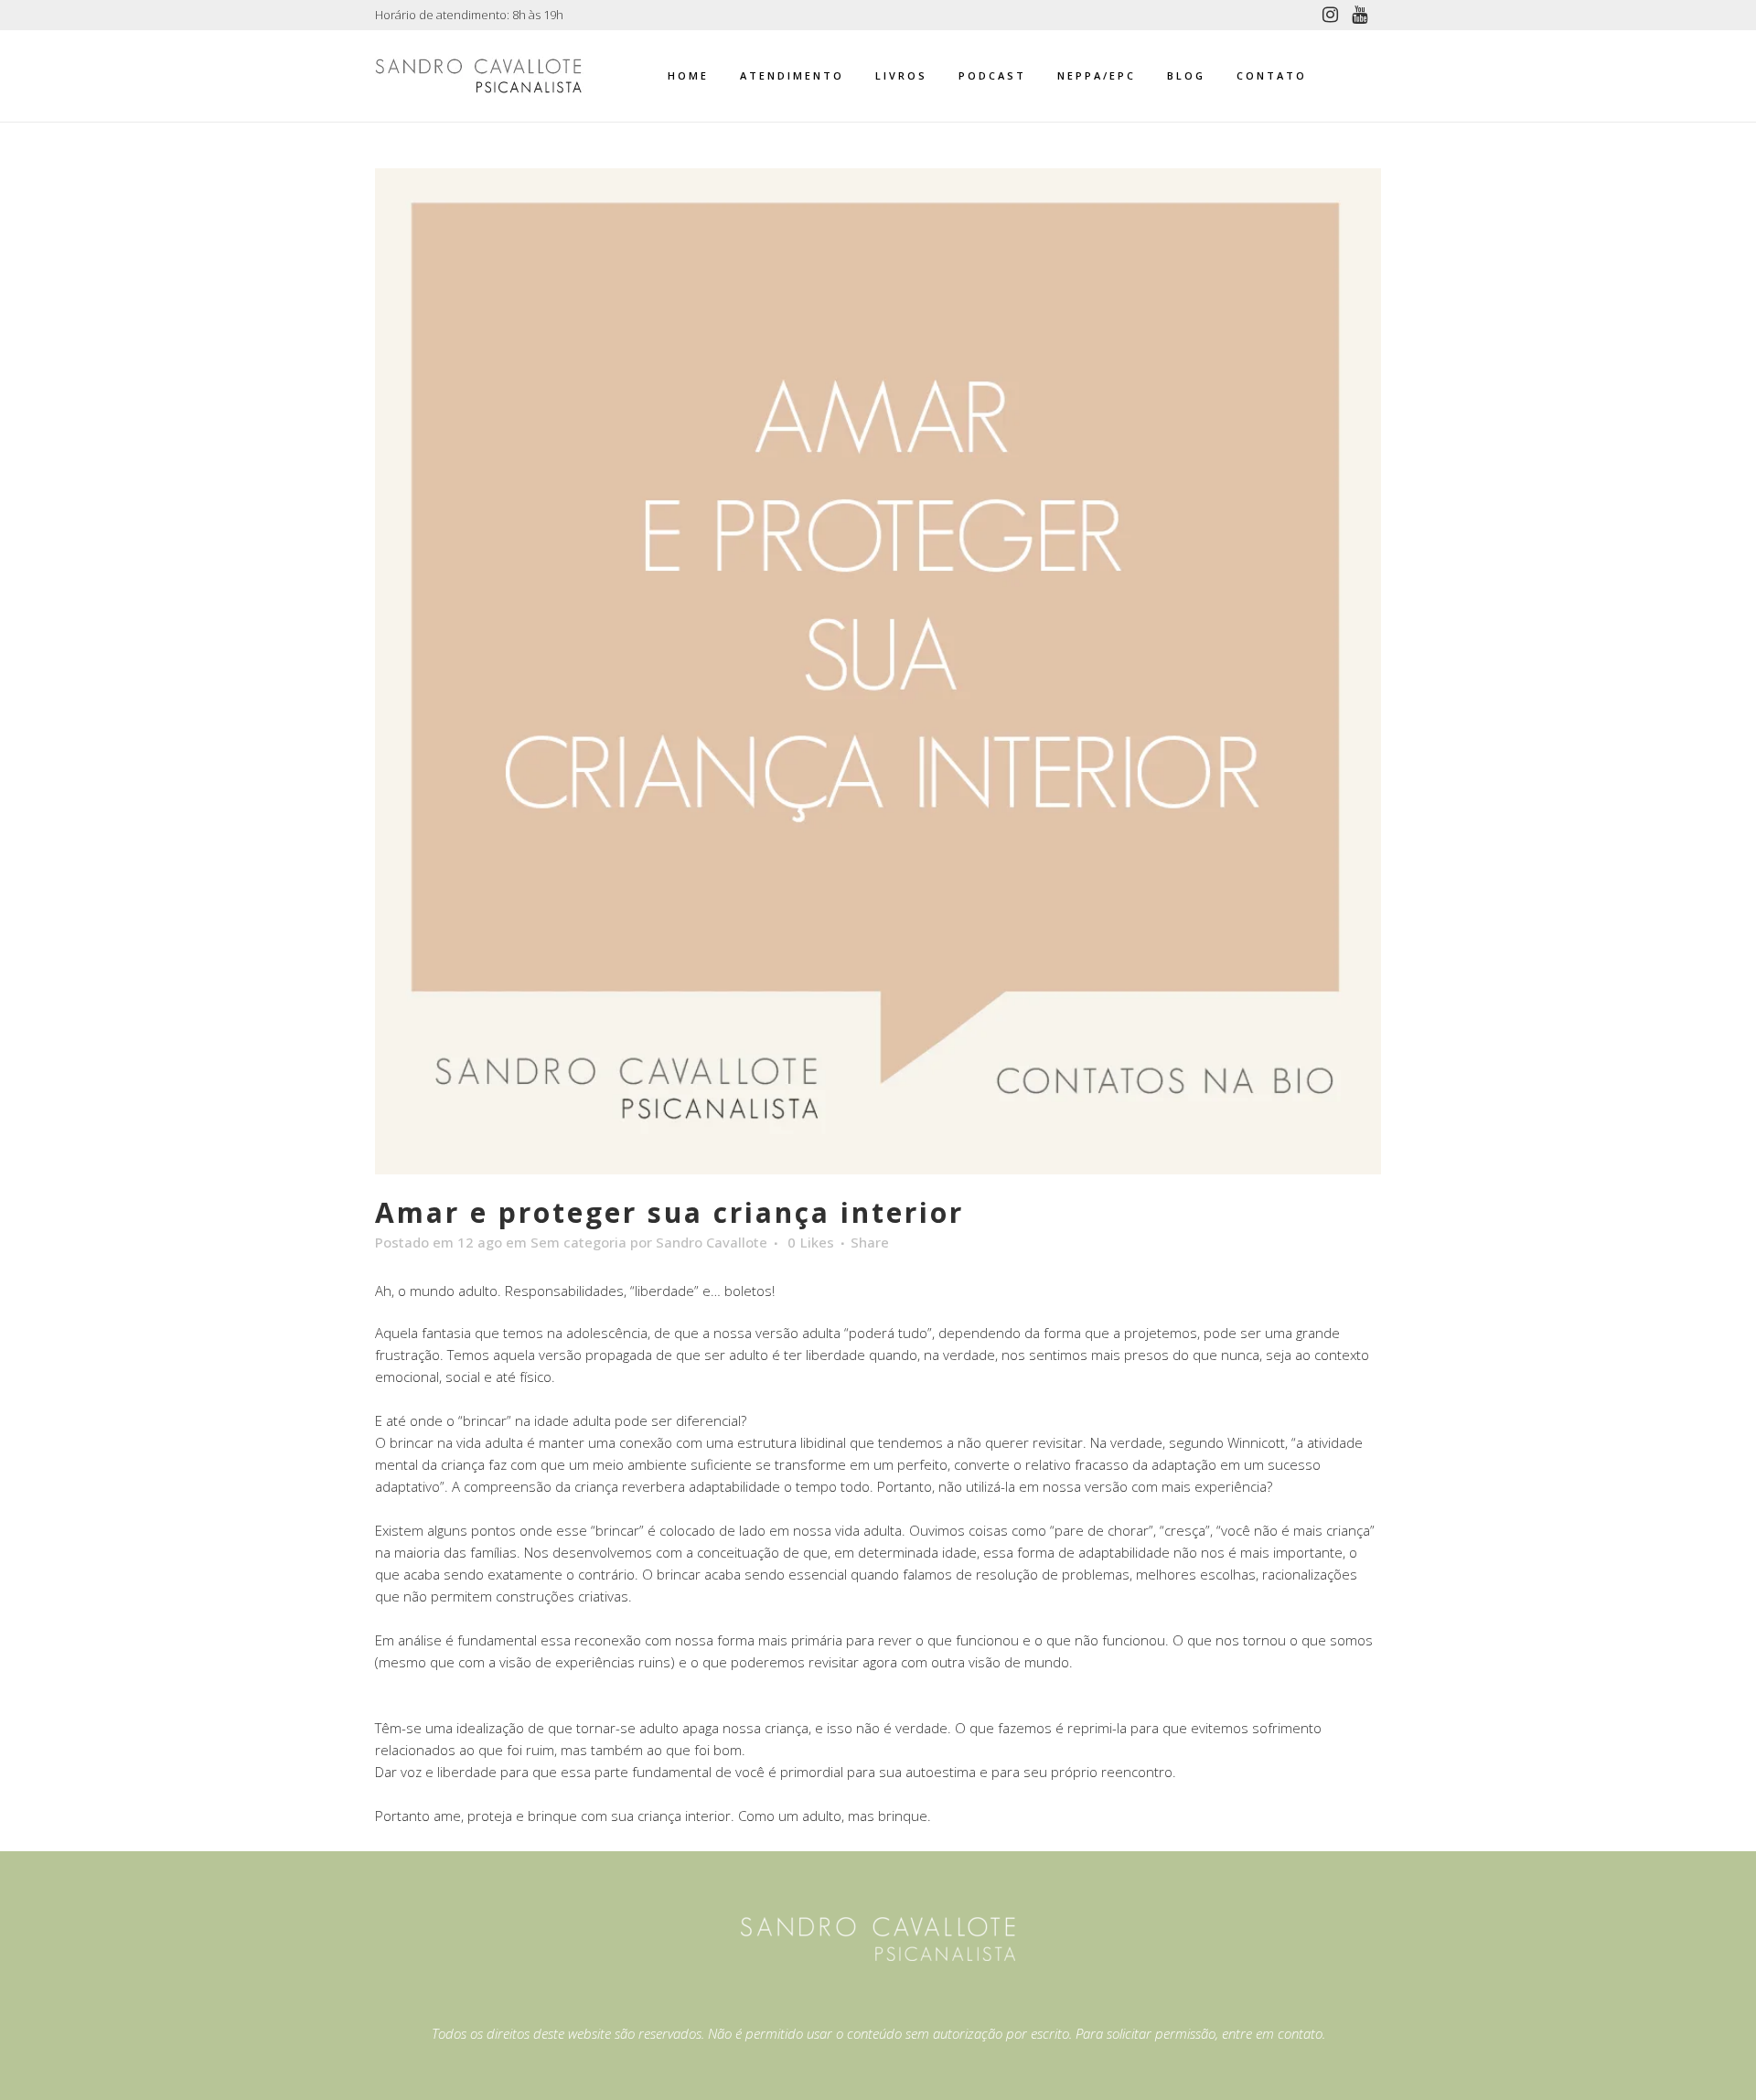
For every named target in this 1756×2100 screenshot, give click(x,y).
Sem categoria (578, 1242)
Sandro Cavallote (712, 1242)
